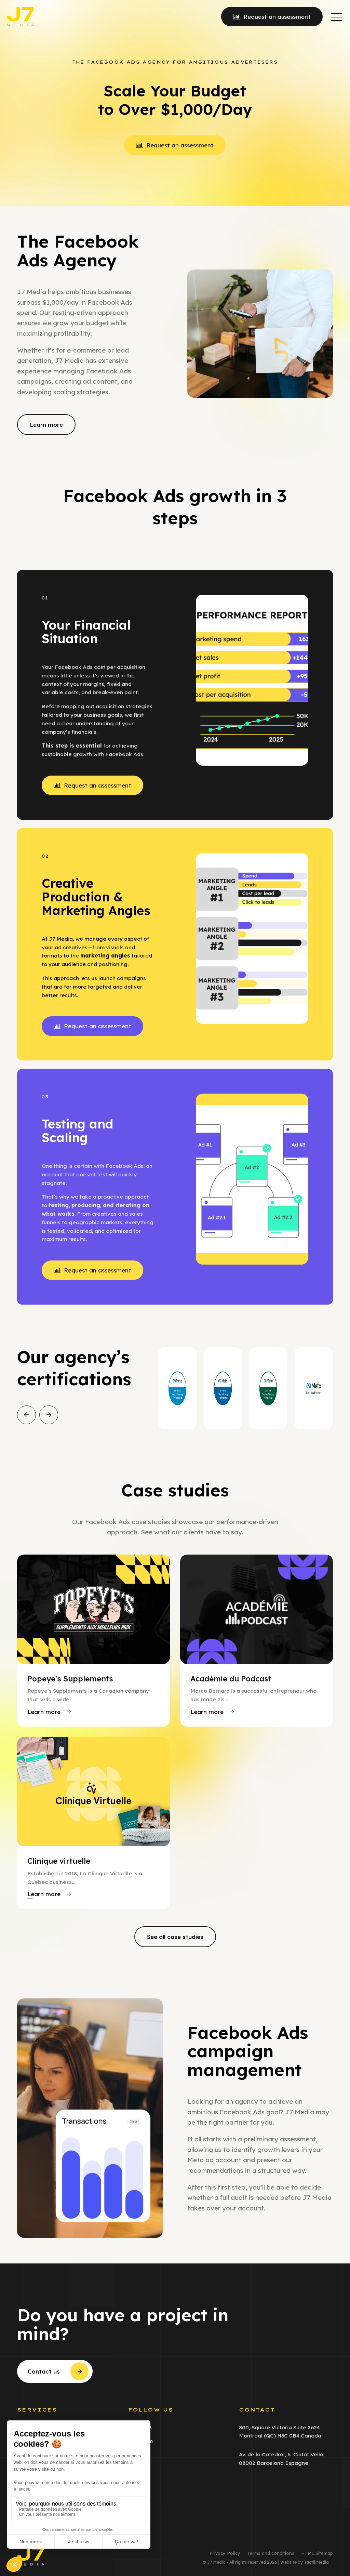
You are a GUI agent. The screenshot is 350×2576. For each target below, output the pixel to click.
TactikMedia (316, 2562)
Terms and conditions (271, 2553)
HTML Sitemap (317, 2553)
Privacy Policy (225, 2553)
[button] (336, 17)
